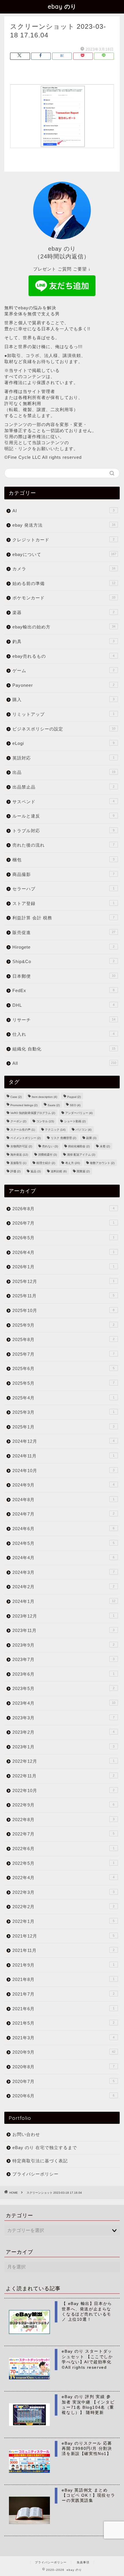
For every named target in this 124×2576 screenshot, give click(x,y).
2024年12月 (63, 1441)
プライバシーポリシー (35, 2174)
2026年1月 (63, 1267)
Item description (44, 1097)
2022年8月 (63, 1820)
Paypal (74, 1097)
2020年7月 (63, 2081)
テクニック (55, 1130)
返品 (36, 1171)
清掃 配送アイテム (81, 1155)
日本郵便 (64, 976)
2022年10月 (63, 1790)
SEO (75, 1105)
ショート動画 (75, 1121)
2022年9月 (63, 1805)
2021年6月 (63, 2009)
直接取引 (18, 1163)
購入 (63, 700)
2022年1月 (63, 1921)
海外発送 (19, 1155)
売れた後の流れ (63, 845)
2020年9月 (64, 2052)
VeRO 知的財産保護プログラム (33, 1113)
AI (63, 511)
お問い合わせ (26, 2134)
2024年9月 (63, 1485)
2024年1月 (64, 1601)
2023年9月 (63, 1645)
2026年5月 (63, 1238)
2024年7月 (63, 1514)
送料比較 (59, 1171)
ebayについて (64, 554)
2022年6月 (63, 1849)
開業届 (83, 1171)
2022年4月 (63, 1878)
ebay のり (62, 6)
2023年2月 (63, 1732)
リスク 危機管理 (63, 1138)
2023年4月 (64, 1703)
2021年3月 (63, 2038)
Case (16, 1097)
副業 (91, 1138)
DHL (63, 1005)
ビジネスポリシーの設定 (64, 729)
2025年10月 (63, 1310)
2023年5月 (63, 1688)
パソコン (83, 1130)
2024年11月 (63, 1456)
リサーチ (64, 1020)
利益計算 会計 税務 (63, 918)
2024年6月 (63, 1529)
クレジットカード (63, 540)
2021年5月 (63, 2023)
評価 (15, 1171)
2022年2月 (63, 1907)
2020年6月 (63, 2096)
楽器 (63, 612)
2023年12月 (63, 1616)
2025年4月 (63, 1398)
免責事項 (83, 2562)
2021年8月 (63, 1979)
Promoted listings (24, 1105)
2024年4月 (63, 1558)
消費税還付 (47, 1155)
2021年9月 (63, 1965)
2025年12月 (63, 1281)
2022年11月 (63, 1776)
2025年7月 (63, 1354)
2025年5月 (63, 1383)
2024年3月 (63, 1572)
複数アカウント (102, 1163)
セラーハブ (63, 889)
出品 (64, 772)
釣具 (63, 641)
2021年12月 (63, 1936)
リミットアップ (63, 714)
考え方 (73, 1163)
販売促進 (64, 932)
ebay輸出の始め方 (64, 627)
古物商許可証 (21, 1146)
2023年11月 (63, 1630)
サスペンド (63, 802)
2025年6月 (63, 1368)
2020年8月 (63, 2067)
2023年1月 (63, 1747)
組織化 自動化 (64, 1049)
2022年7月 (63, 1834)
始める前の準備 (64, 583)
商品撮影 (63, 874)
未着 (105, 1146)
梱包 (63, 860)
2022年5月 (63, 1863)
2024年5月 (63, 1543)
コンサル (45, 1121)
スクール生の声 (23, 1130)
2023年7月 (63, 1659)
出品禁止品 (63, 787)
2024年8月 (63, 1500)
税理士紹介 (46, 1163)
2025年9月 (63, 1325)
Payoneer (63, 685)
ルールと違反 (63, 816)
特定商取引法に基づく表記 (40, 2161)
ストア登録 (63, 903)
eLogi (63, 743)
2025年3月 (63, 1412)
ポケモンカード (64, 598)
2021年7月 (63, 1994)
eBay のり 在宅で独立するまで (45, 2148)
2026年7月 (63, 1223)
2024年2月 (63, 1587)
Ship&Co (63, 961)
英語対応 (63, 758)
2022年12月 (63, 1761)
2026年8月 (63, 1209)
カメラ (64, 569)
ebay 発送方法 (64, 525)
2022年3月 (63, 1892)
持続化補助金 (79, 1146)
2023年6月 (63, 1674)
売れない (50, 1146)
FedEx (63, 990)
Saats (54, 1105)
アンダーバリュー (79, 1113)
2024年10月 (63, 1471)
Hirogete (63, 947)
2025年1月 (63, 1427)
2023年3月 (63, 1718)
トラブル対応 (63, 831)
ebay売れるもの (63, 656)
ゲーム (63, 671)
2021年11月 (63, 1950)
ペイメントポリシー (26, 1138)
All (64, 1063)
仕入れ (63, 1034)
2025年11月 (63, 1296)
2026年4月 (63, 1252)
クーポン (18, 1121)
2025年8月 (63, 1339)
